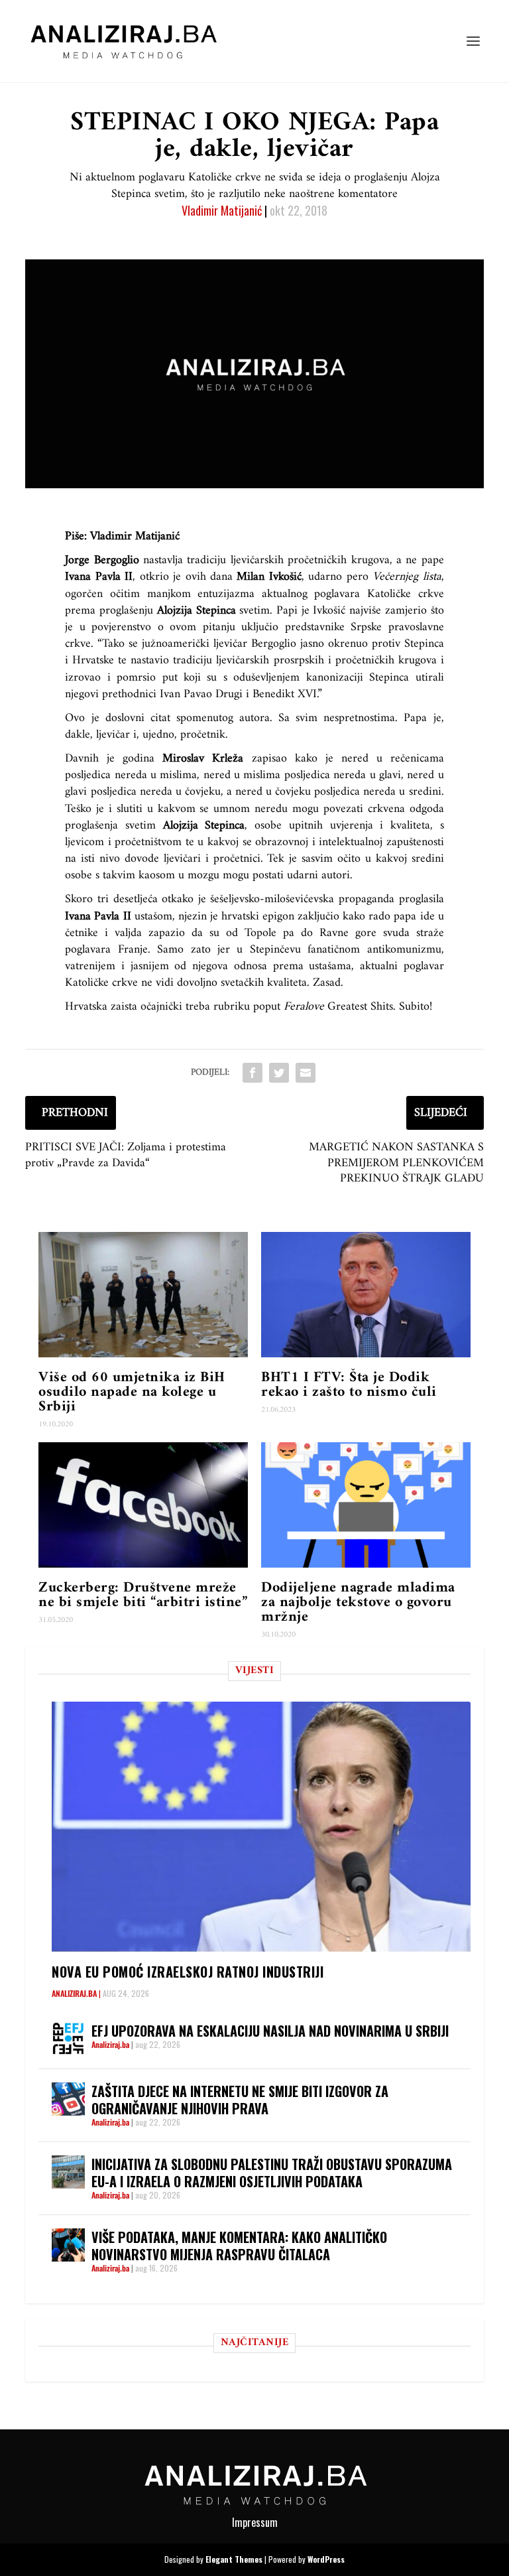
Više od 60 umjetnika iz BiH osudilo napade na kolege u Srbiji (132, 1392)
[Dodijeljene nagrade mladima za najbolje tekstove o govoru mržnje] (366, 1505)
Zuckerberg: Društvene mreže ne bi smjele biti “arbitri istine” (143, 1595)
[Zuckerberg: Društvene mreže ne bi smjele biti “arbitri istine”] (143, 1505)
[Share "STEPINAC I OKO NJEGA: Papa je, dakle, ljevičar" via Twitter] (279, 1073)
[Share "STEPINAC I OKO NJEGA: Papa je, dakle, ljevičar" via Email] (306, 1073)
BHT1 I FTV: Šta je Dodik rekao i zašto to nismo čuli (349, 1385)
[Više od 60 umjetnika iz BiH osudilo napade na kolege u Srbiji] (143, 1295)
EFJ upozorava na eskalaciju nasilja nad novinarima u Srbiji (270, 2031)
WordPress (326, 2559)
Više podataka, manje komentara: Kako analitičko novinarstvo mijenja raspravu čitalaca (239, 2246)
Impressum (255, 2522)
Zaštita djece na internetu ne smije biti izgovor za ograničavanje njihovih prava (240, 2100)
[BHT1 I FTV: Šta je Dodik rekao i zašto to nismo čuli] (366, 1295)
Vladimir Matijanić (222, 210)
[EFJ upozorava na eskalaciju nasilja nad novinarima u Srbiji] (68, 2039)
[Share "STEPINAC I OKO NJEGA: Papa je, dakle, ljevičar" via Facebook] (253, 1073)
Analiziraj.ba (74, 1993)
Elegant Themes (234, 2559)
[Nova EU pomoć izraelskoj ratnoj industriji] (261, 1827)
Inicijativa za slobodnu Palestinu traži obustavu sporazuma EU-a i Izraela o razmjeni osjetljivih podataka (272, 2173)
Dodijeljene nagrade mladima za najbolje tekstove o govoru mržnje (358, 1602)
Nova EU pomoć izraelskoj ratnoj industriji (188, 1972)
